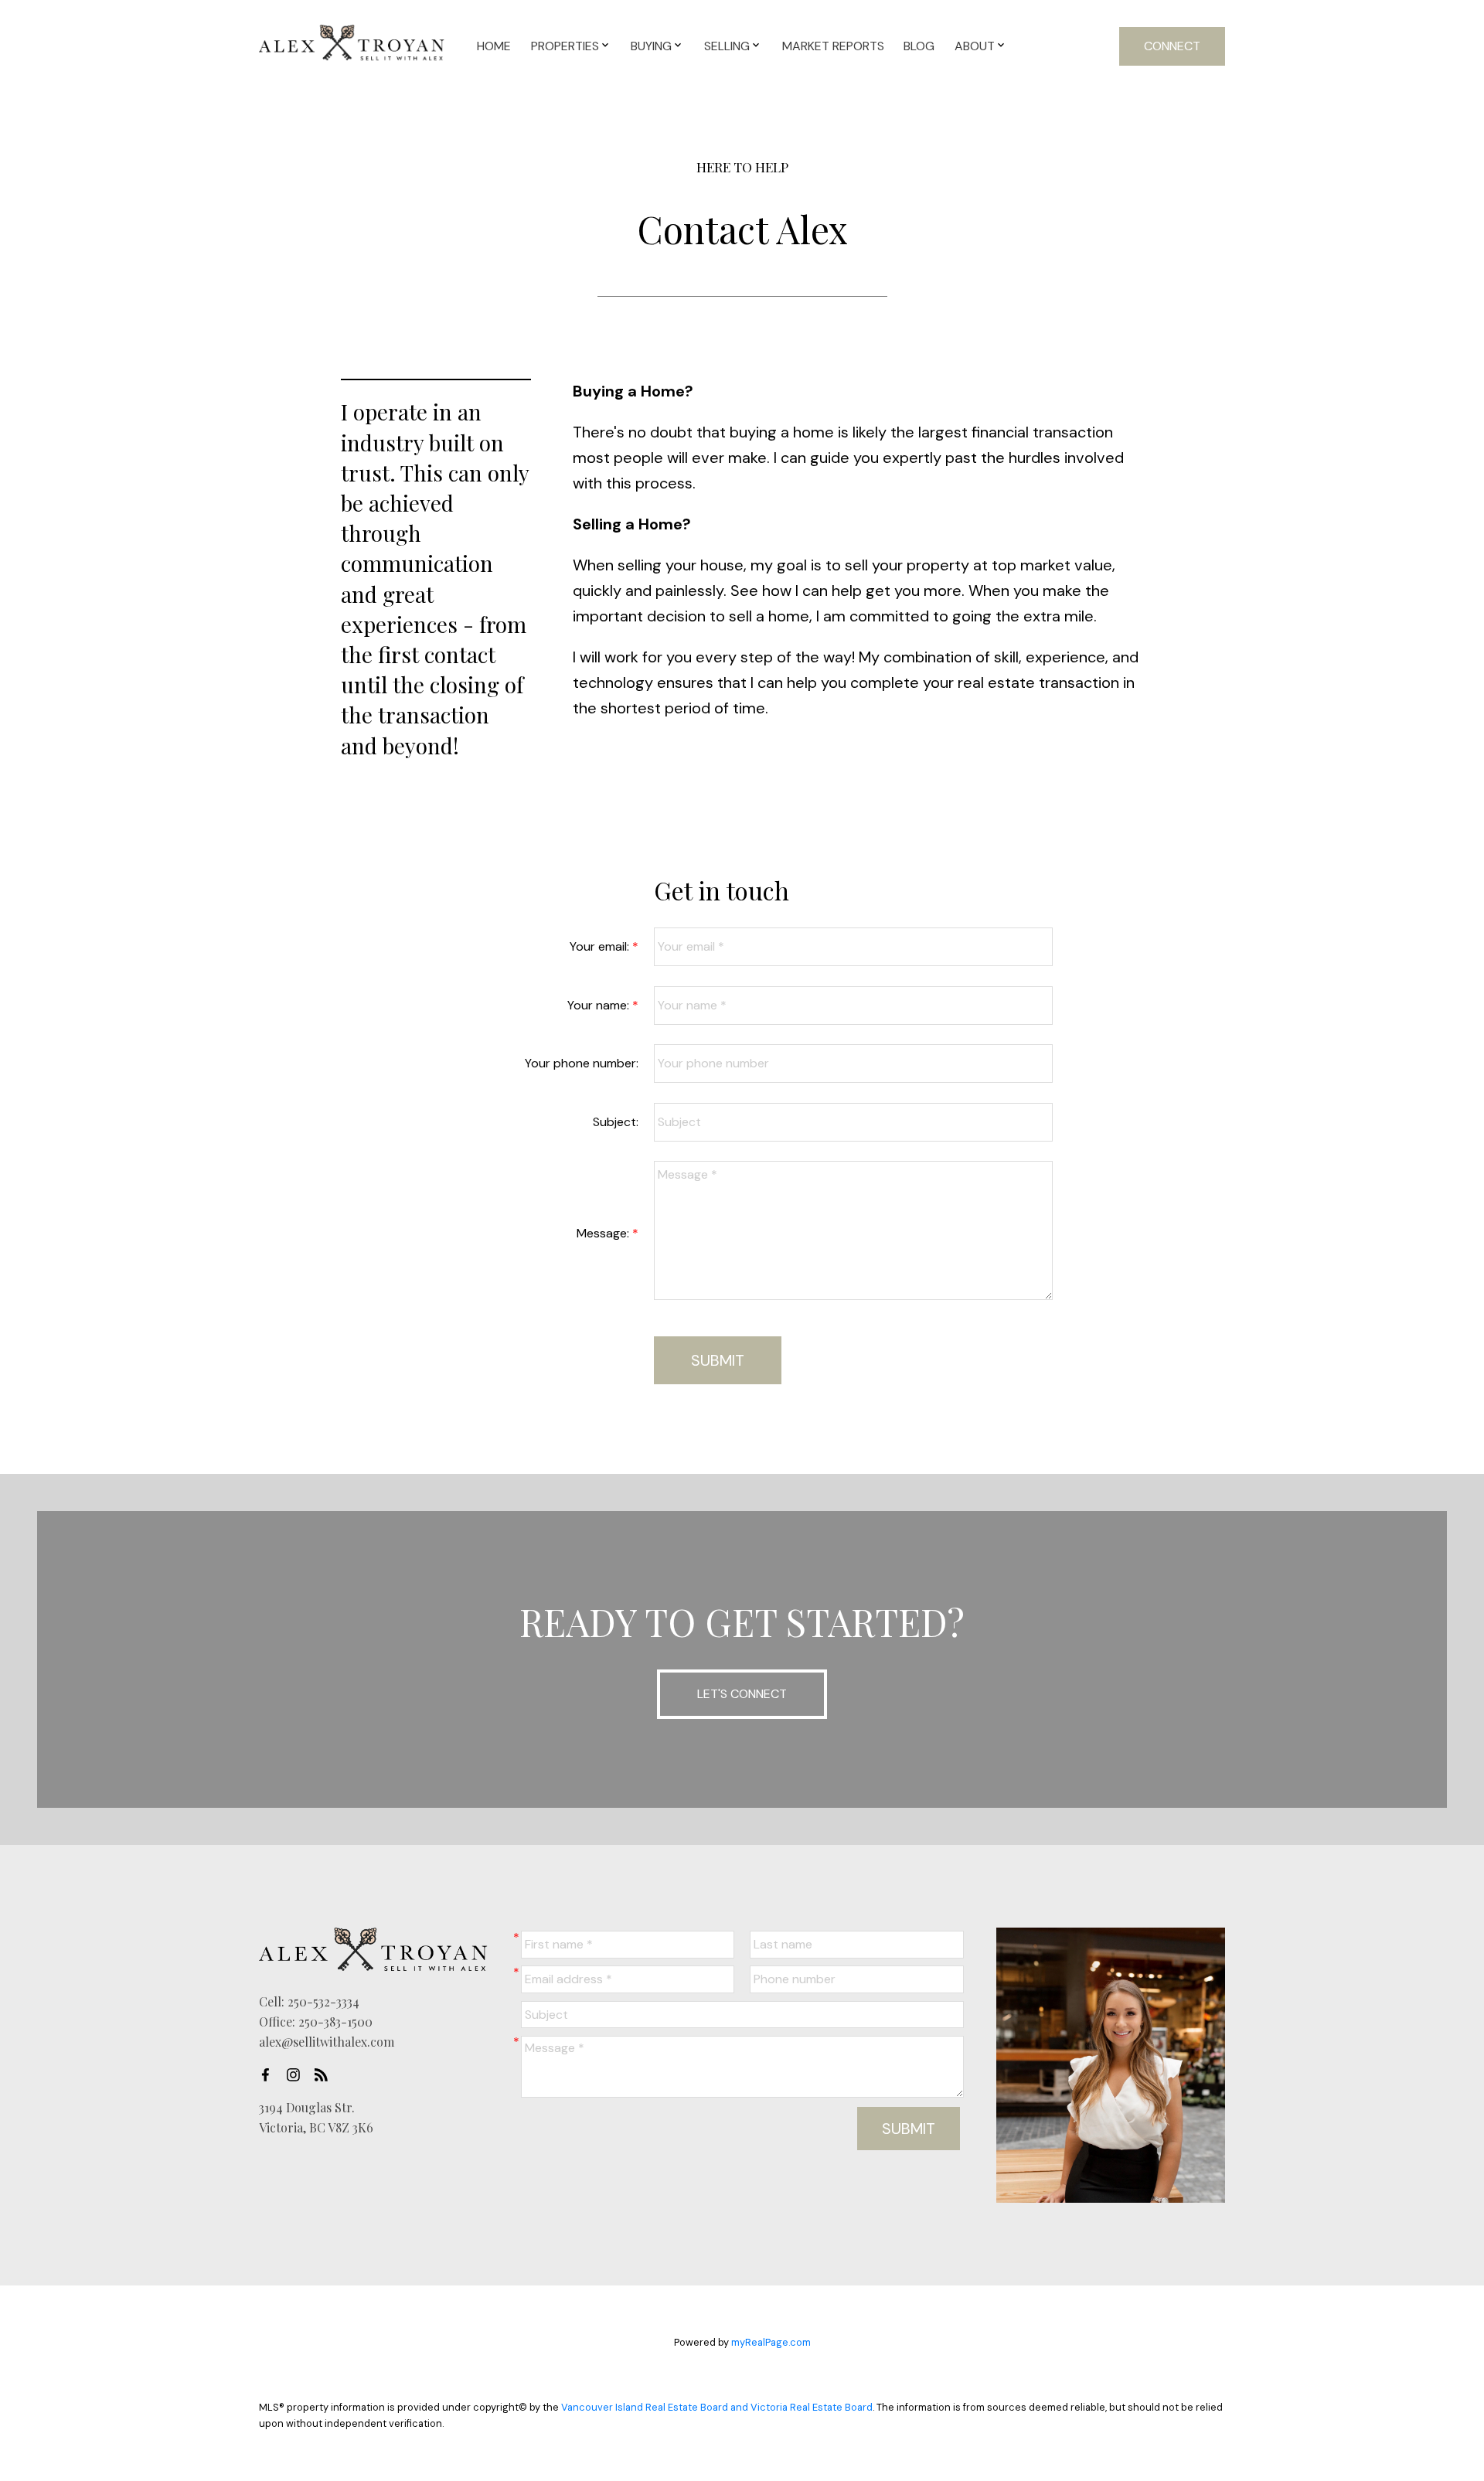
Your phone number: (582, 1063)
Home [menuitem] (494, 46)
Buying (651, 46)
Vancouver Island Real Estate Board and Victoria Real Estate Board (717, 2407)
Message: (604, 1233)
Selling (727, 46)
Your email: (601, 946)
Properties (565, 46)
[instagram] (298, 2074)
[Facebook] (270, 2074)
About (975, 46)
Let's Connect (742, 1694)
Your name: (600, 1005)
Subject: (616, 1122)
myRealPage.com (771, 2342)
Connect (1172, 46)
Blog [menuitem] (919, 46)
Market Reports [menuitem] (833, 46)
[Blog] (325, 2074)
